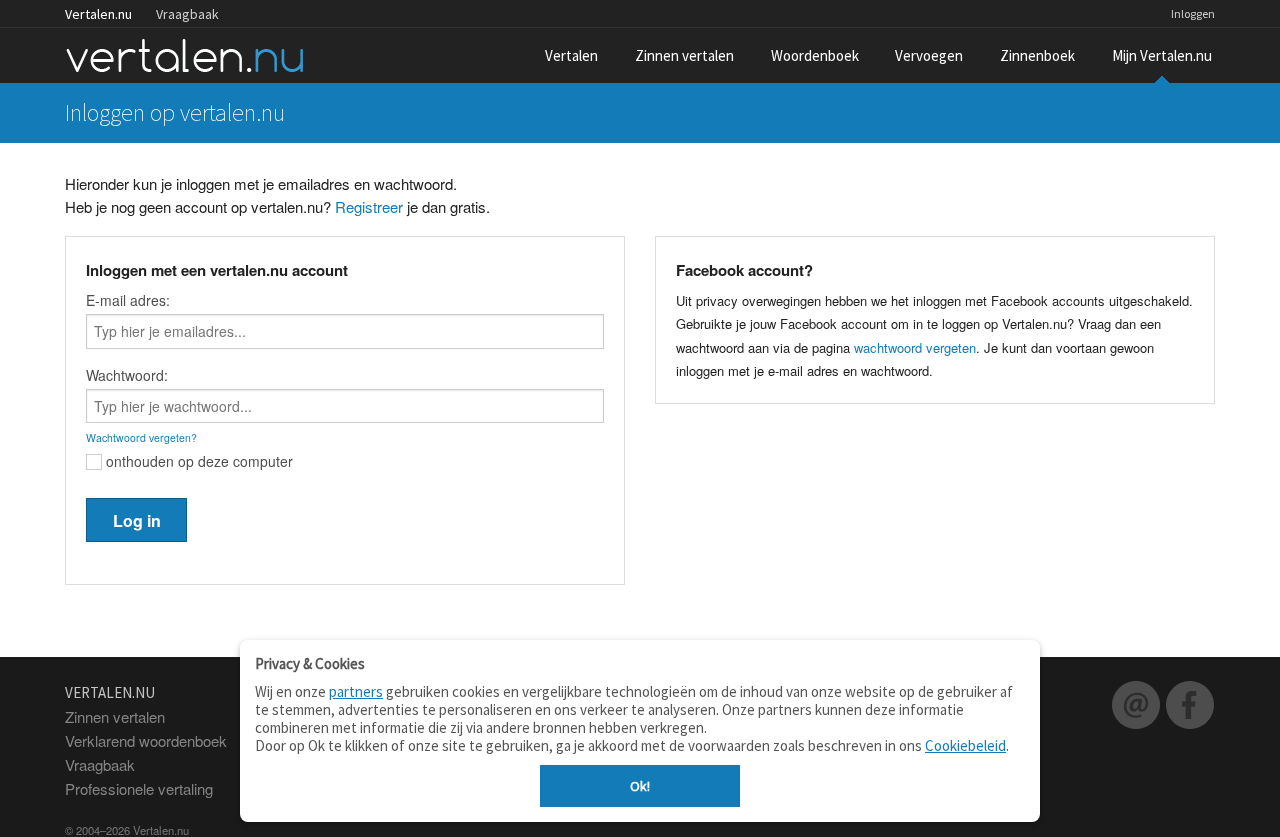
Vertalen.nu (98, 14)
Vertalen (571, 55)
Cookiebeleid (965, 745)
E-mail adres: (128, 300)
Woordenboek (815, 55)
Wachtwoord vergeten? (141, 437)
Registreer (369, 206)
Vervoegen (929, 55)
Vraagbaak (187, 14)
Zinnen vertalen (684, 55)
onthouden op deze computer (197, 461)
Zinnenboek (1037, 55)
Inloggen (1193, 13)
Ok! (640, 786)
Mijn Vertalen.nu (1162, 55)
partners (356, 691)
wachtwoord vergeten (915, 347)
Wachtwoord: (127, 375)
